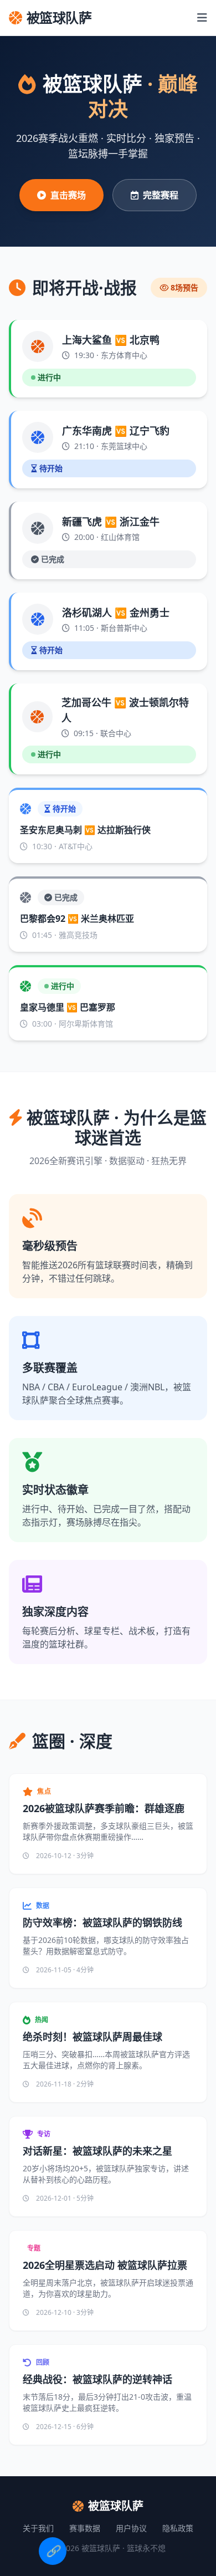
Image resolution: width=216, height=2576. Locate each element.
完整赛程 (161, 195)
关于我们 (38, 2528)
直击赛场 (68, 195)
